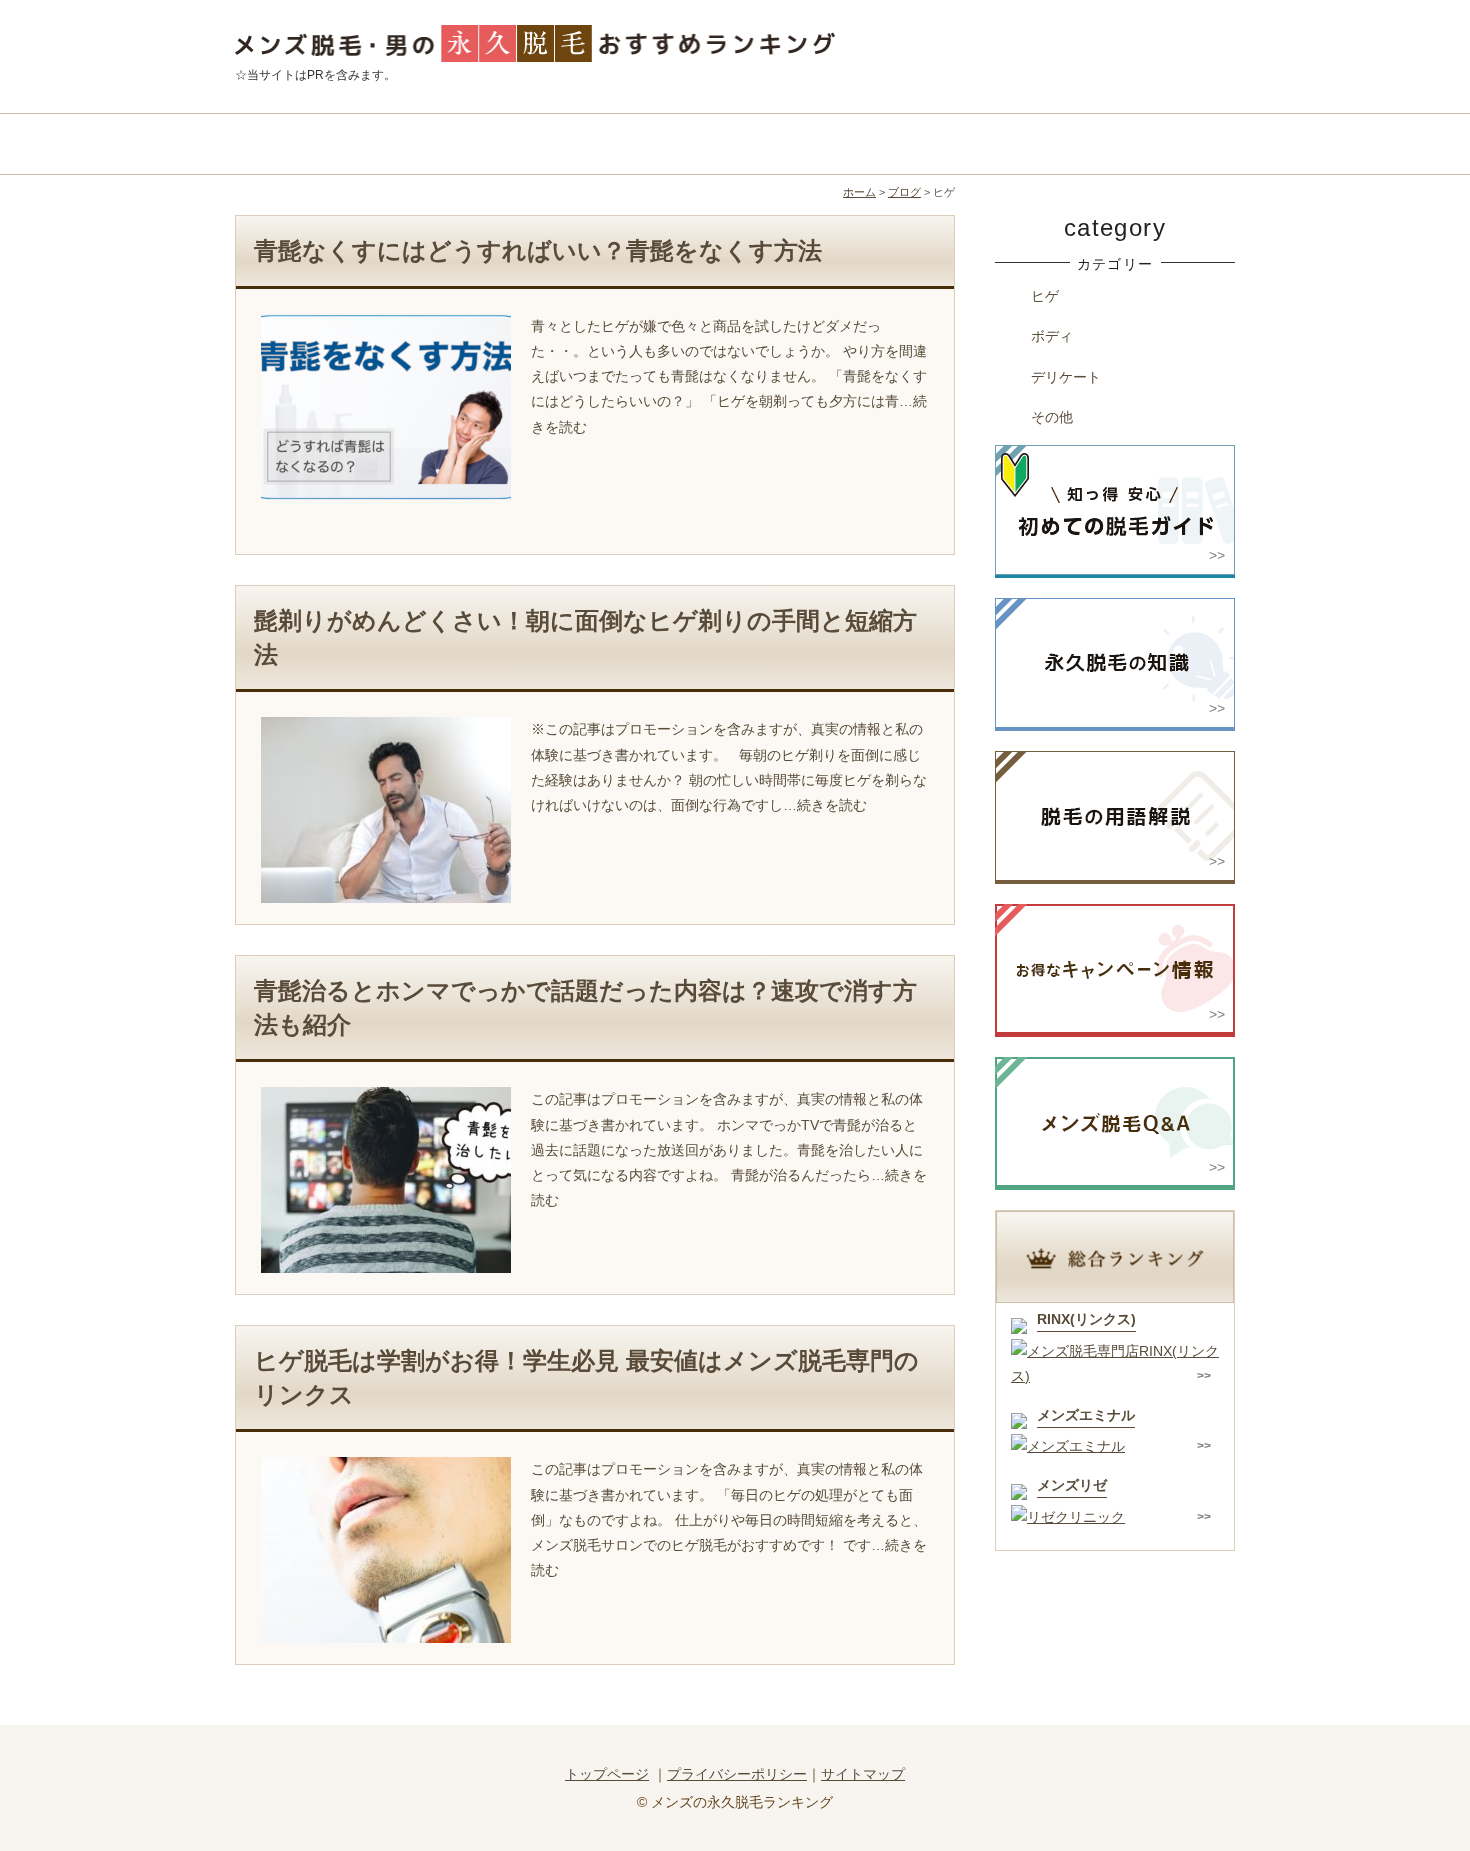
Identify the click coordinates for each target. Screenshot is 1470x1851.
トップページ (607, 1774)
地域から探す (610, 144)
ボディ (1052, 336)
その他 (1052, 417)
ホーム (859, 192)
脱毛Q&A (1110, 144)
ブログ (904, 192)
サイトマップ (863, 1774)
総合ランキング (360, 144)
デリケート (1066, 377)
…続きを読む (825, 805)
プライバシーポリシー (737, 1774)
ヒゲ (1045, 296)
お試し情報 (860, 144)
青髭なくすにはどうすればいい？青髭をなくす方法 (538, 250)
